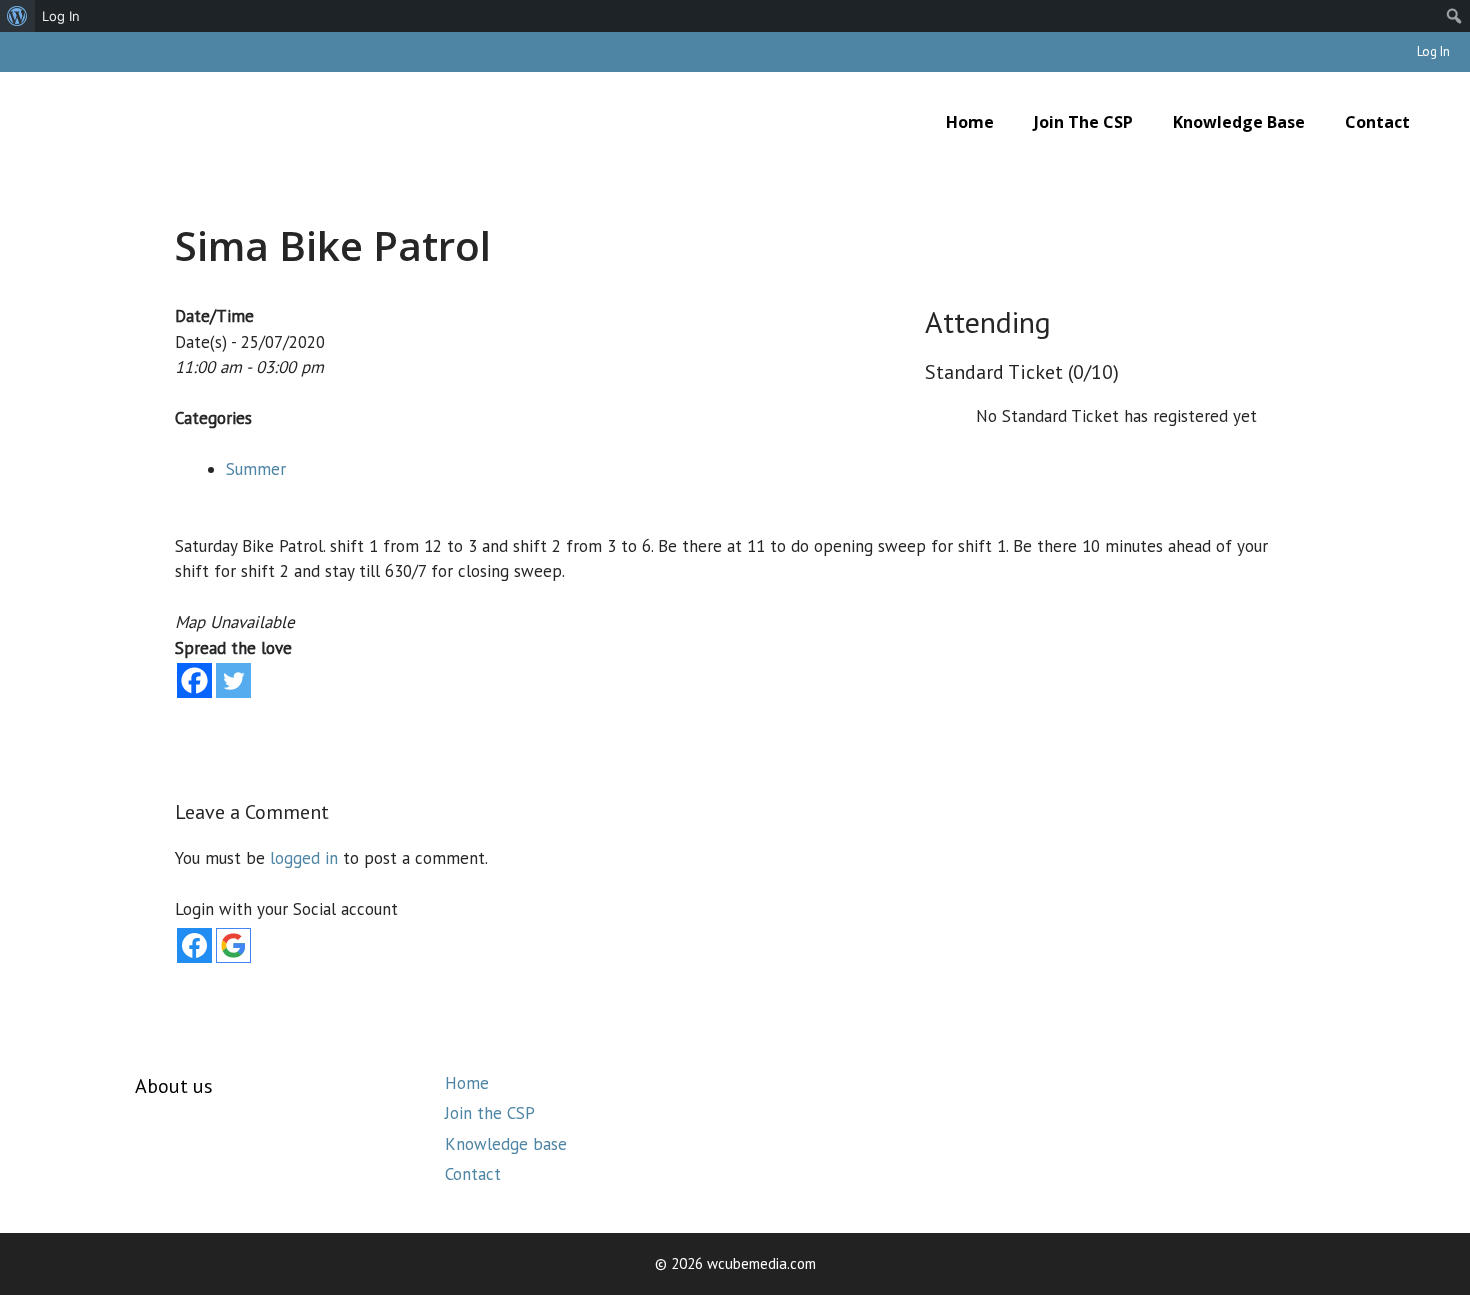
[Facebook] (194, 680)
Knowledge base (1239, 122)
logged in (304, 858)
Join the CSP (1083, 122)
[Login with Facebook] (194, 945)
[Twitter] (233, 680)
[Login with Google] (233, 945)
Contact (1377, 122)
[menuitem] (17, 16)
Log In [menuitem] (61, 16)
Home (970, 122)
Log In (1433, 51)
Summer (256, 469)
